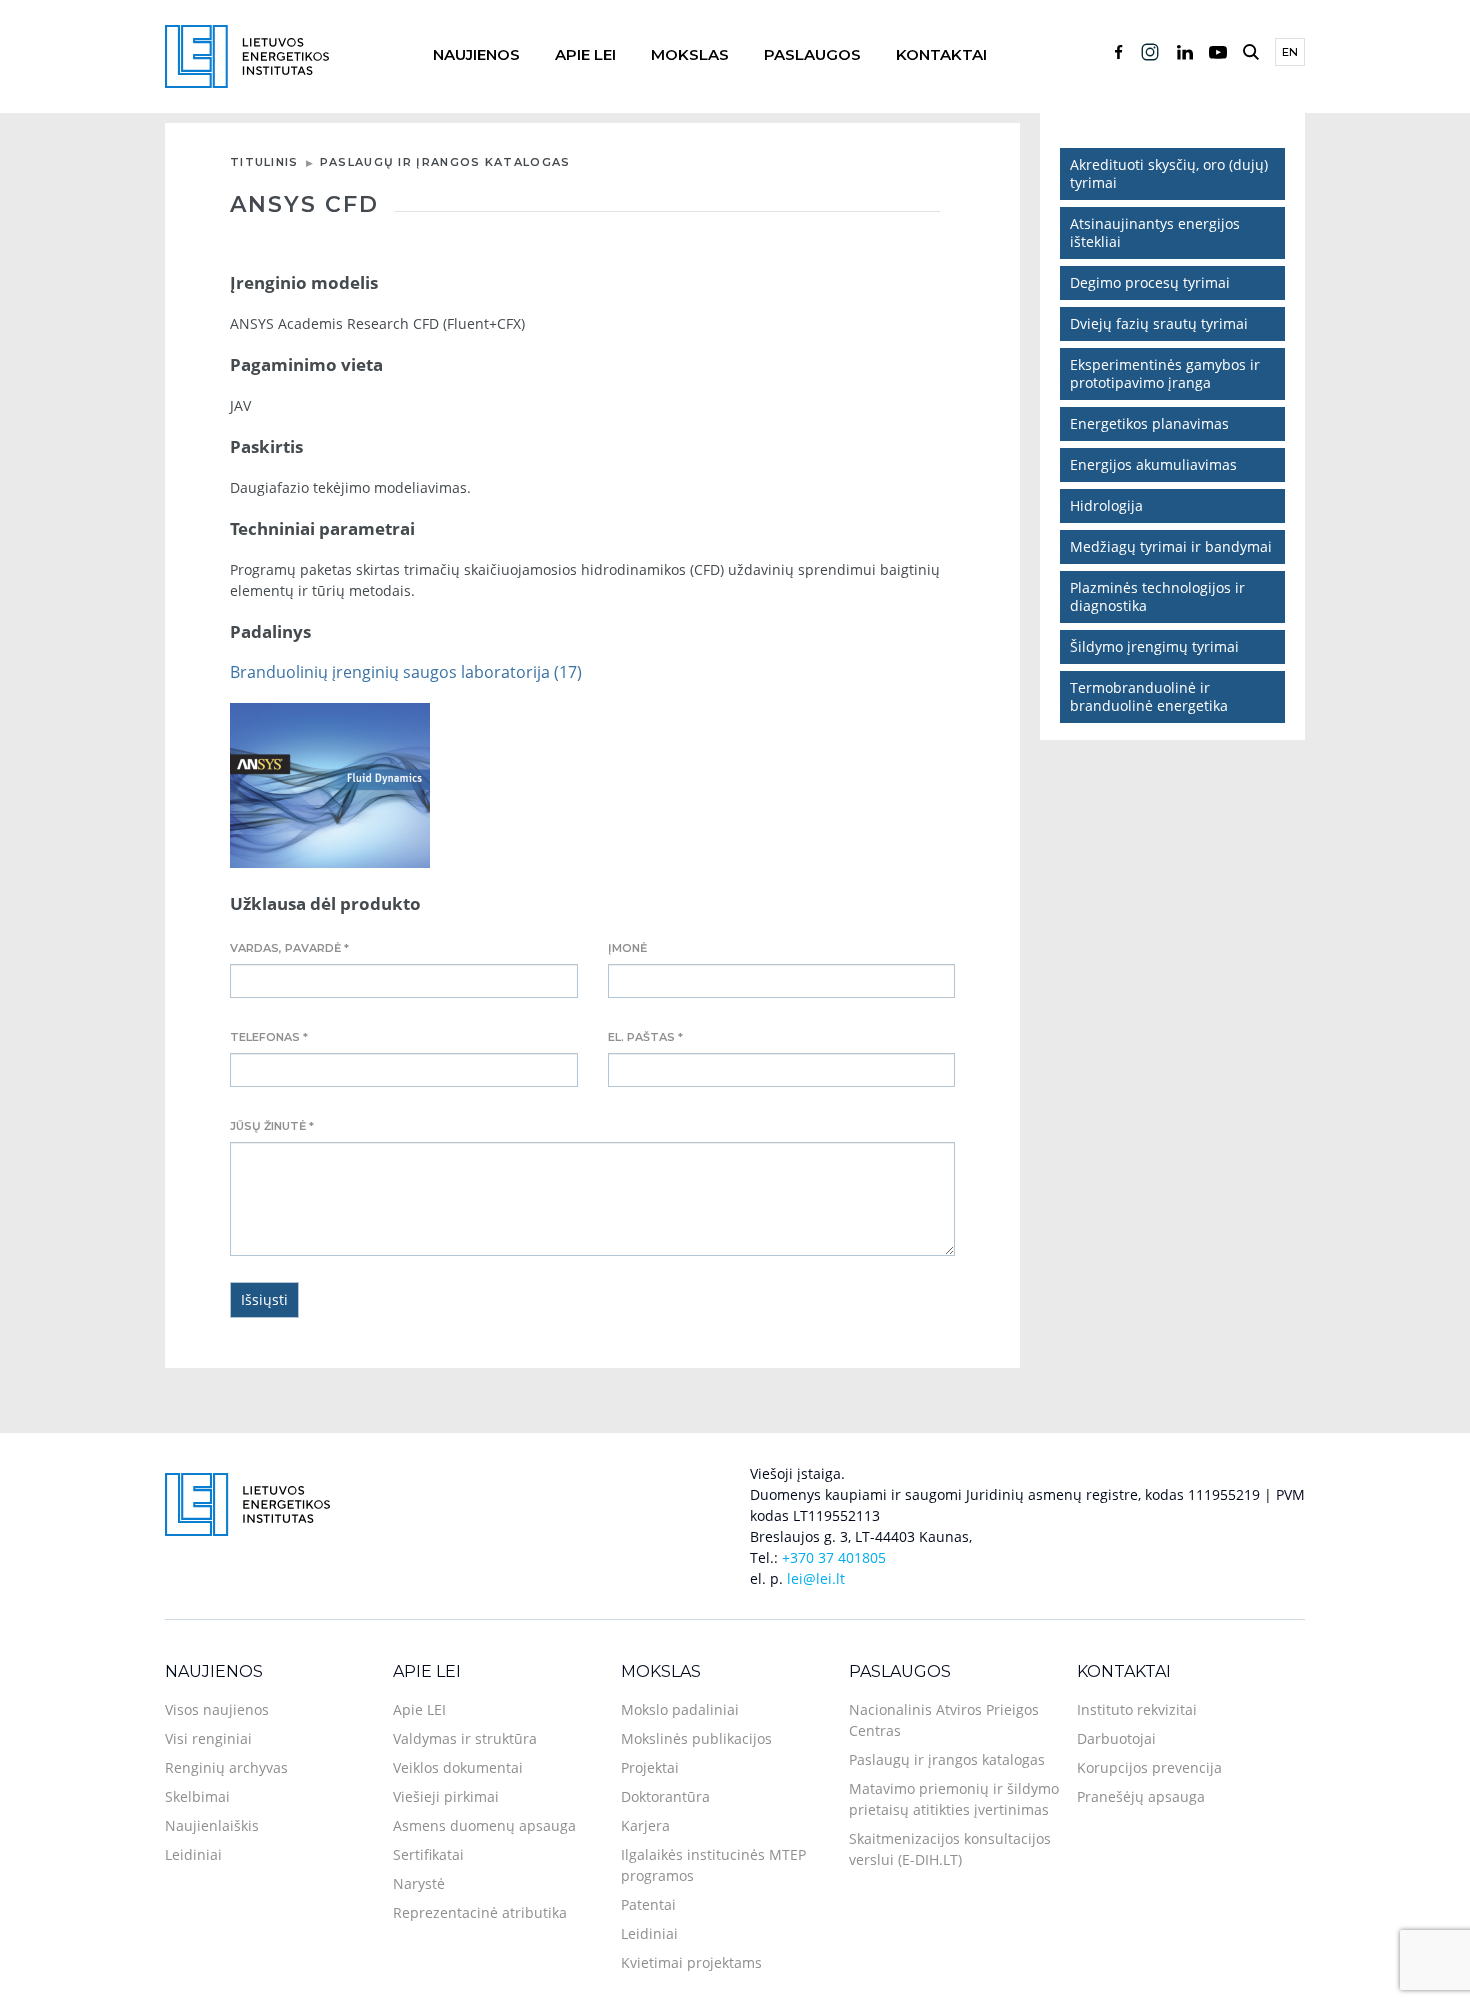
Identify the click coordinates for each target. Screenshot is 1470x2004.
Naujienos (476, 54)
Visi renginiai (208, 1738)
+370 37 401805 (834, 1557)
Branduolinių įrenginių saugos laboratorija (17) (406, 672)
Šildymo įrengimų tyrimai (1154, 646)
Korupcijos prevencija (1149, 1767)
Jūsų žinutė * (272, 1126)
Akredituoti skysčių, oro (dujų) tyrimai (1169, 173)
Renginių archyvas (226, 1767)
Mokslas (690, 54)
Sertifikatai (428, 1854)
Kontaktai (941, 54)
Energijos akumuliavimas (1153, 464)
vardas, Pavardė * (289, 948)
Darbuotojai (1116, 1738)
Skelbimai (197, 1796)
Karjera (645, 1825)
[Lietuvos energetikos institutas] (247, 54)
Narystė (419, 1883)
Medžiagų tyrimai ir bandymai (1171, 546)
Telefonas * (269, 1037)
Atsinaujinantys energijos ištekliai (1155, 232)
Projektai (650, 1767)
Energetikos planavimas (1149, 423)
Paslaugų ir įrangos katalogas (445, 162)
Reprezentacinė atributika (480, 1912)
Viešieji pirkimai (446, 1796)
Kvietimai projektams (691, 1962)
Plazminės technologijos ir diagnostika (1157, 596)
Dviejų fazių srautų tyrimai (1159, 323)
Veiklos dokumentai (458, 1767)
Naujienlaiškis (212, 1825)
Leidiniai (193, 1854)
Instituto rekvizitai (1137, 1709)
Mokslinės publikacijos (696, 1738)
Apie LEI (585, 54)
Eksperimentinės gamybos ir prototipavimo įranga (1165, 373)
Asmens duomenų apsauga (484, 1825)
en (1290, 52)
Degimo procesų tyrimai (1150, 282)
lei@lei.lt (816, 1578)
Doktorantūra (665, 1796)
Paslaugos (812, 54)
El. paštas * (645, 1037)
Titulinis (264, 162)
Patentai (648, 1904)
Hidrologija (1106, 505)
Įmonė (627, 948)
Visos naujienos (217, 1709)
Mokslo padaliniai (680, 1709)
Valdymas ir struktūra (465, 1738)
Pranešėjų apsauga (1141, 1796)
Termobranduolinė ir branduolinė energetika (1149, 696)
